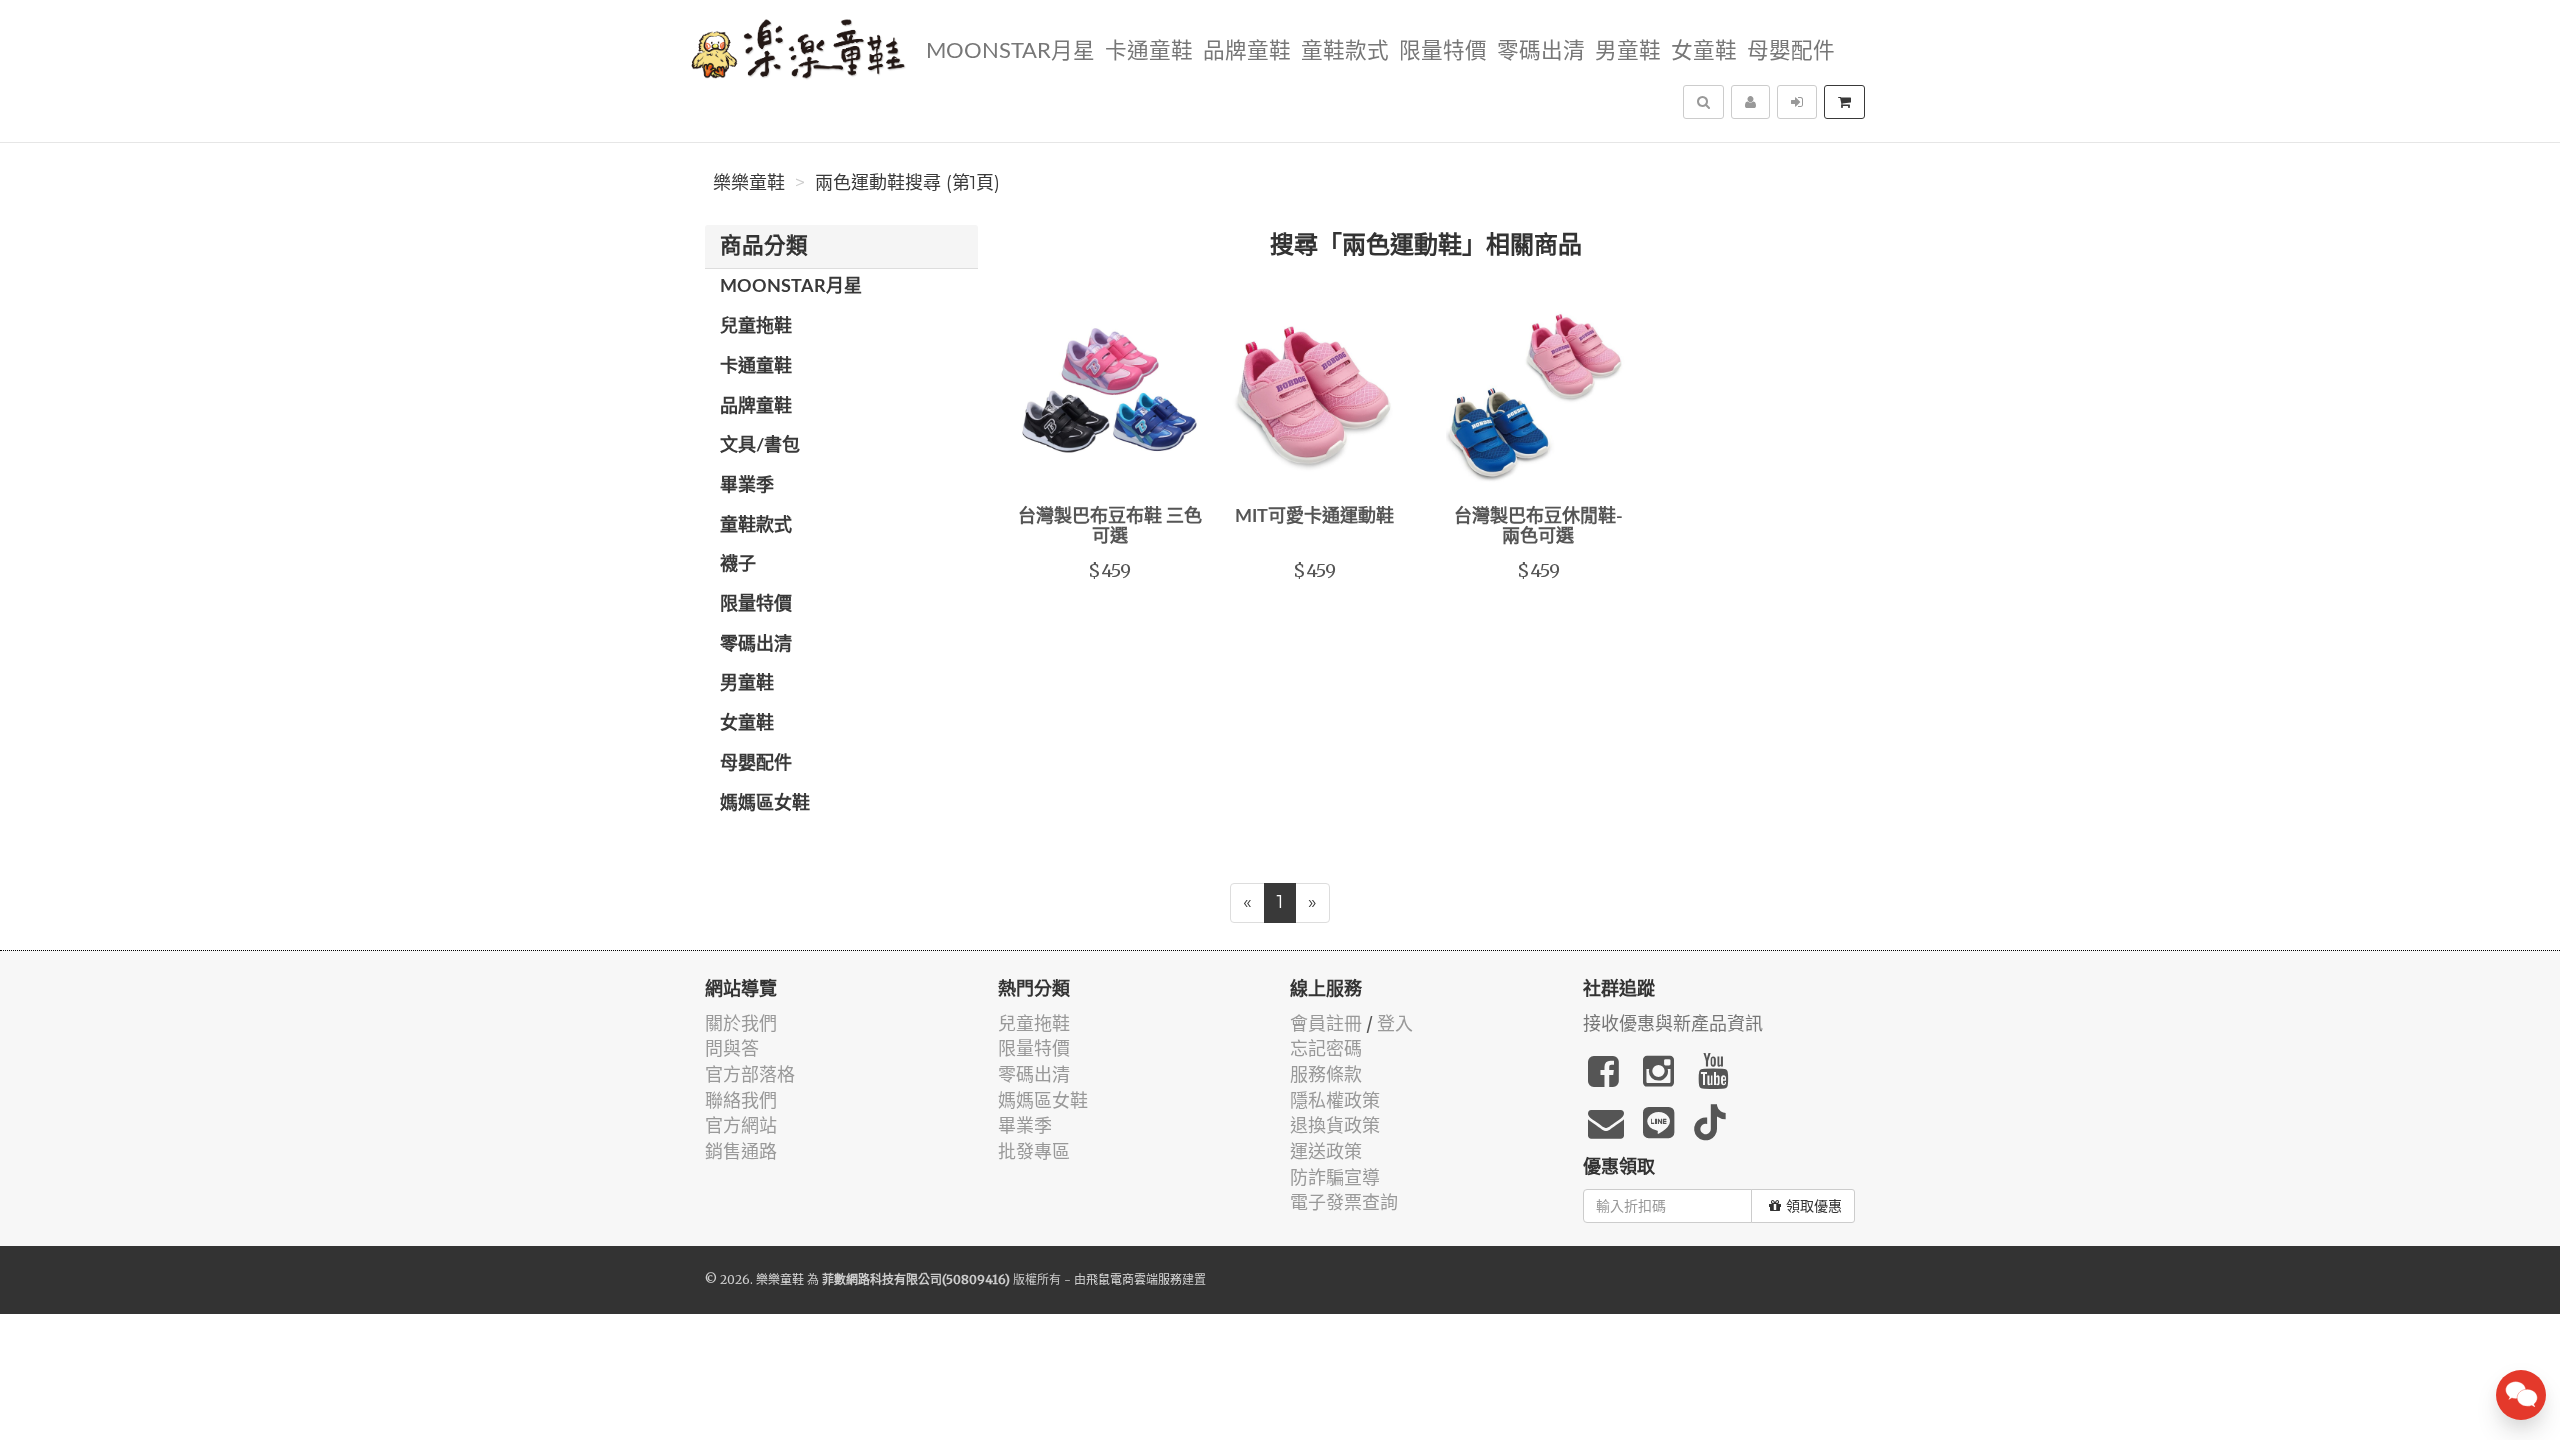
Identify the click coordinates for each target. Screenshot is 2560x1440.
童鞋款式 (1345, 51)
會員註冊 (1326, 1023)
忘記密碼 (1326, 1048)
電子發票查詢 (1344, 1202)
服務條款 (1326, 1074)
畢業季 (747, 486)
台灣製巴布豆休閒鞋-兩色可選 (1538, 527)
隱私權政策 (1335, 1100)
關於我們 (741, 1023)
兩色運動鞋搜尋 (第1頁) (907, 183)
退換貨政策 (1335, 1125)
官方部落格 (750, 1074)
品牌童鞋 (1247, 51)
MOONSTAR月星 (1010, 51)
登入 (1395, 1023)
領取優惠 (1814, 1206)
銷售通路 (741, 1151)
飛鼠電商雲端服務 (1134, 1279)
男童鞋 (1628, 51)
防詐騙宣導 (1335, 1177)
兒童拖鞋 (756, 327)
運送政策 (1326, 1151)
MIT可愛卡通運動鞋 (1314, 517)
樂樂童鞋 (749, 183)
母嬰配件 (1791, 51)
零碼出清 (1541, 51)
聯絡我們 (741, 1100)
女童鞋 (1704, 51)
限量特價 (1443, 51)
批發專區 (1034, 1151)
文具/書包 (760, 446)
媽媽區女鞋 (765, 804)
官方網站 (741, 1125)
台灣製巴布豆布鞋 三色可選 (1110, 527)
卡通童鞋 (1149, 51)
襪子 (738, 565)
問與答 (732, 1048)
